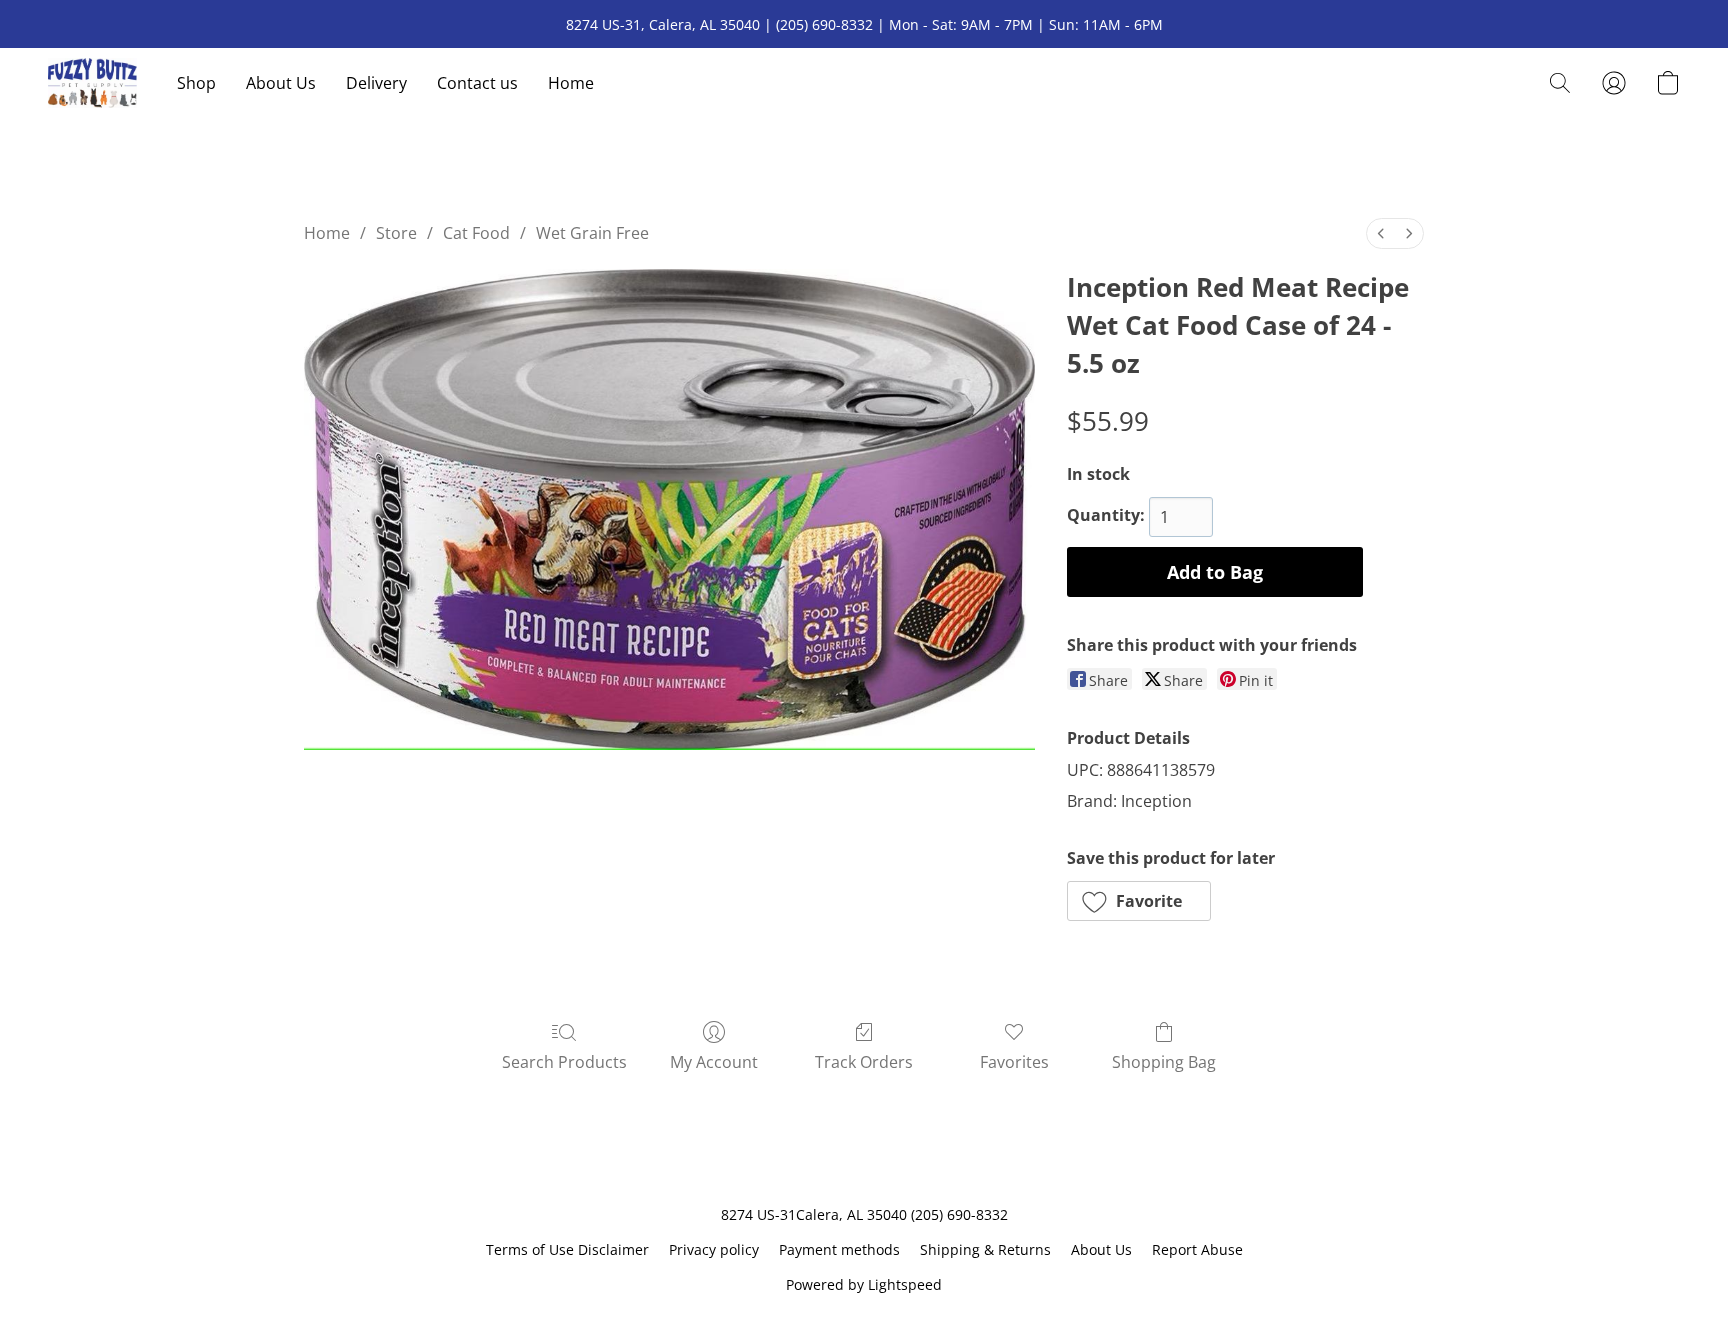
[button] (92, 83)
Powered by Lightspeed (864, 1284)
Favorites (1014, 1062)
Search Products (564, 1062)
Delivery (376, 83)
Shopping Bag (1164, 1062)
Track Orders (864, 1062)
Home (571, 83)
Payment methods (839, 1249)
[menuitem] (1381, 233)
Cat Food (476, 233)
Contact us (477, 83)
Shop (196, 83)
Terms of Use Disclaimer (567, 1249)
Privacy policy (714, 1249)
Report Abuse (1197, 1249)
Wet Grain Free (592, 233)
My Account (714, 1062)
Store (396, 233)
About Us (281, 83)
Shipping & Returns (985, 1249)
